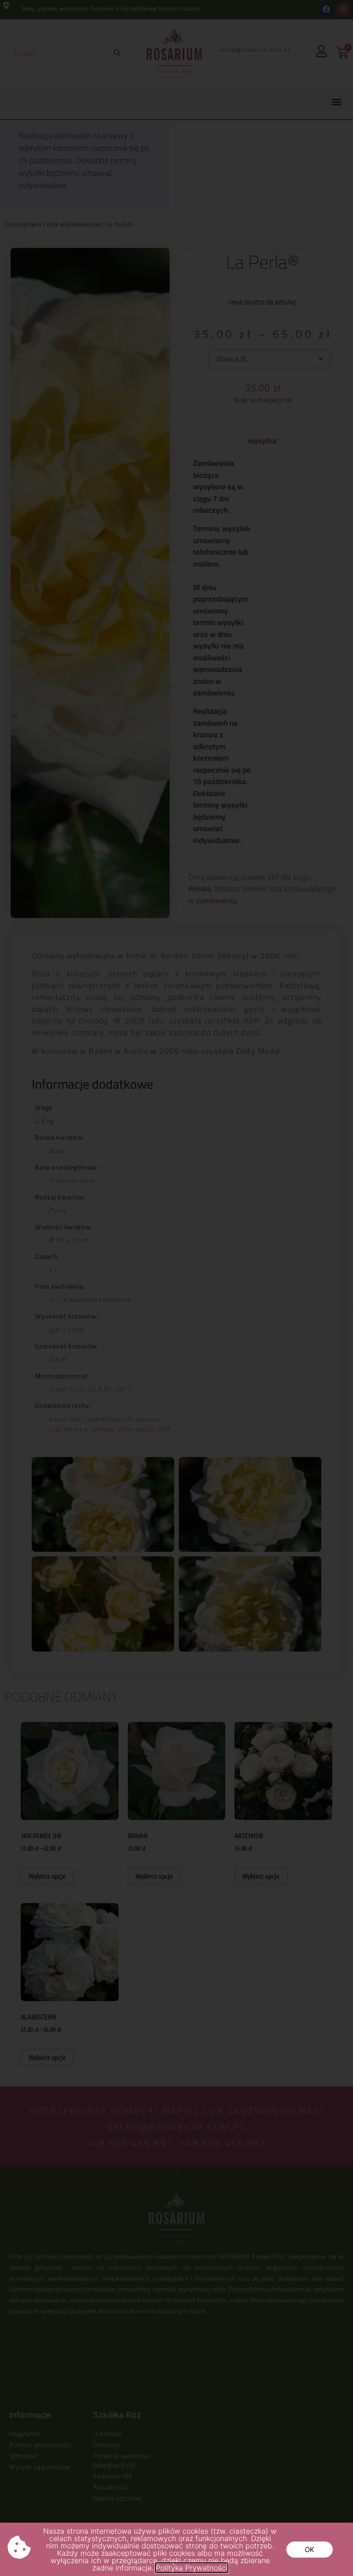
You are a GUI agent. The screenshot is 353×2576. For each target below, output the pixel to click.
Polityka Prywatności (192, 2568)
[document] (176, 1288)
